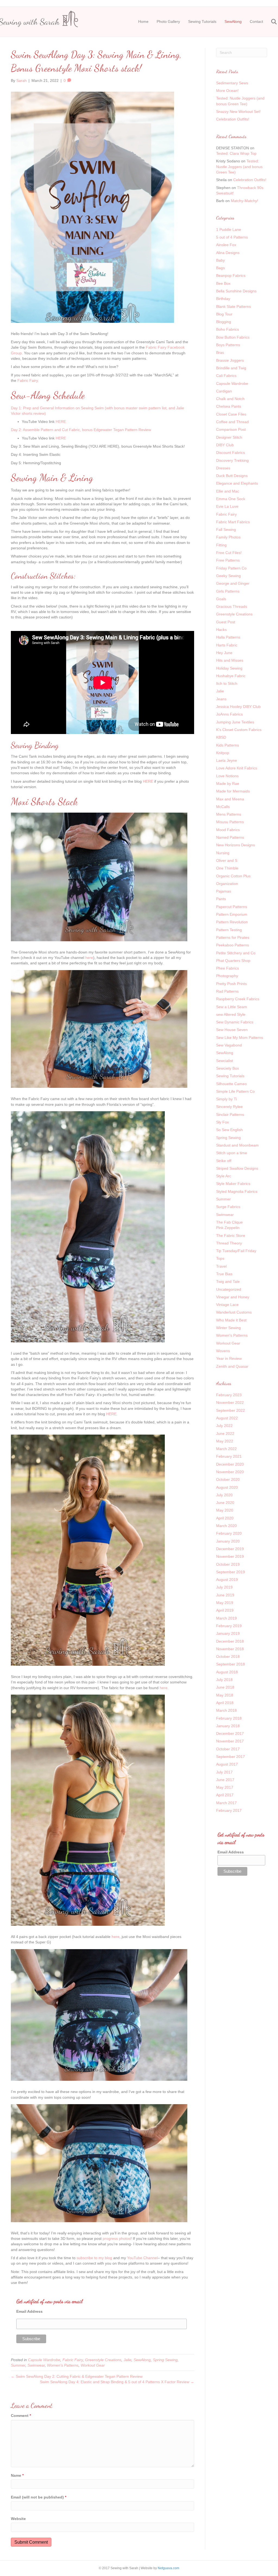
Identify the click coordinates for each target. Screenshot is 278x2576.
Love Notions (227, 776)
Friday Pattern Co (231, 568)
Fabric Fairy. (28, 380)
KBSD (221, 737)
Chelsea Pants (229, 406)
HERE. (112, 1414)
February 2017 (229, 1810)
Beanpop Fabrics (231, 275)
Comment (21, 2416)
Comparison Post (231, 429)
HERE (61, 422)
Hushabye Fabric (231, 676)
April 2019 (225, 1610)
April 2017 (225, 1795)
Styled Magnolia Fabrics (237, 1191)
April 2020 (225, 1518)
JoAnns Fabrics (229, 714)
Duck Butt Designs (232, 476)
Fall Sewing (226, 530)
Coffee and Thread (232, 422)
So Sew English (229, 1130)
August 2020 (227, 1487)
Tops (220, 1258)
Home (143, 21)
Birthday (223, 299)
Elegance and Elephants (237, 483)
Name (17, 2475)
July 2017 (224, 1772)
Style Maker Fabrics (233, 1184)
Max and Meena (230, 799)
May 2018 (225, 1695)
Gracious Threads (232, 606)
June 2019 (225, 1595)
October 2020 (228, 1479)
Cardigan (224, 391)
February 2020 (229, 1533)
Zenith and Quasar (232, 1366)
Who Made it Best (231, 1320)
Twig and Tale (228, 1281)
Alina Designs (228, 253)
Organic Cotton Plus (233, 876)
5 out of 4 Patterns (232, 237)
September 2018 (230, 1664)
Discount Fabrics (230, 453)
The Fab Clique (229, 1222)
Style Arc (224, 1176)
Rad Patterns (227, 991)
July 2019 (224, 1587)
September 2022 (230, 1410)
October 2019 (228, 1564)
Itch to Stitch (227, 683)
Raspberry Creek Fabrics (238, 999)
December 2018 (230, 1641)
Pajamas (224, 891)
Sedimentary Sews (232, 83)
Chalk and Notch (230, 399)
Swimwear (36, 2365)
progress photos (117, 2238)
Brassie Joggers (230, 360)
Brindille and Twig (231, 368)
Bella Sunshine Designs (236, 291)
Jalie (127, 2360)
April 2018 (225, 1703)
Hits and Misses (230, 660)
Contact (256, 21)
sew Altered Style (231, 1014)
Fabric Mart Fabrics (233, 522)
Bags (220, 268)
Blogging (224, 322)
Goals (221, 599)
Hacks (221, 630)
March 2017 (226, 1803)
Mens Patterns (229, 814)
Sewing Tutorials (202, 21)
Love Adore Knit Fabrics (237, 768)
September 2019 (230, 1572)
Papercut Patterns (232, 907)
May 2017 (225, 1787)
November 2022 (230, 1402)
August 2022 (227, 1418)
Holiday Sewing (229, 668)
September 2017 (230, 1757)
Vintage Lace (227, 1305)
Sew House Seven (232, 1030)
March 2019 (226, 1618)
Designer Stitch (229, 437)
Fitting (221, 545)
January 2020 (228, 1541)
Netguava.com (168, 2568)
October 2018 (228, 1657)
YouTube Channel (142, 2258)
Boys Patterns (228, 345)
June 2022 (225, 1433)
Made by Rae (228, 784)
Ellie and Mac (228, 491)
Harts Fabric (227, 645)
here (89, 958)
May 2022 (225, 1441)
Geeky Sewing (228, 576)
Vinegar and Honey (233, 1297)
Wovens (223, 1351)
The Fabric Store (231, 1236)
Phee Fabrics (228, 968)
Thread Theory (229, 1243)
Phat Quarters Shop (233, 961)
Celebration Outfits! (233, 119)
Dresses (223, 468)
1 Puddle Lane (229, 230)
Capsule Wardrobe (44, 2360)
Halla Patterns (228, 637)
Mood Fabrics (228, 830)
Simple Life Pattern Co (235, 1091)
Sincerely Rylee (229, 1107)
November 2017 (230, 1741)
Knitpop (223, 753)
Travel (221, 1266)
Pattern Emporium (232, 914)
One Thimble (227, 868)
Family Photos (228, 537)
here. (164, 1688)
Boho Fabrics (228, 329)
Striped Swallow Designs (237, 1168)
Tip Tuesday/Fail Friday (236, 1251)
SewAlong (233, 21)
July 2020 (224, 1495)
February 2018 (229, 1718)
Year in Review (229, 1358)
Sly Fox (222, 1122)
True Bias (224, 1274)
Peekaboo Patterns (233, 945)
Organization (227, 884)
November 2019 (230, 1556)
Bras (220, 352)
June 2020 (225, 1503)
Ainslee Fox (226, 245)
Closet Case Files (231, 414)
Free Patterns (228, 560)
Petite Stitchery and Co (236, 953)
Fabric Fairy (73, 2360)
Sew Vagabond (229, 1045)
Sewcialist (225, 1061)
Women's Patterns (63, 2365)
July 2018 (224, 1680)
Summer (18, 2365)
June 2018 (225, 1687)
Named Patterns (230, 837)
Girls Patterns (228, 591)
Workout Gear (93, 2365)
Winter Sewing (228, 1328)
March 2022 (226, 1449)
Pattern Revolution (232, 922)
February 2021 (229, 1456)
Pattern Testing (229, 930)
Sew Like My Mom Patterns (240, 1038)
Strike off (224, 1161)
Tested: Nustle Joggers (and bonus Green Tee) (239, 167)
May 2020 (225, 1510)
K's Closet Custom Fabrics (239, 730)
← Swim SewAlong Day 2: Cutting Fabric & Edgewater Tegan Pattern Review (77, 2376)
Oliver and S (227, 860)
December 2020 (230, 1464)
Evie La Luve (227, 506)
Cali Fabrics (226, 376)
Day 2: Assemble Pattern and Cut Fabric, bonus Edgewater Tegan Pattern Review (81, 430)
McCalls (223, 807)
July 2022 (224, 1426)
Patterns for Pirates (233, 937)
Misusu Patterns (230, 822)
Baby (220, 260)
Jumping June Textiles (235, 722)
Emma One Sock (231, 499)
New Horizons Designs (236, 845)
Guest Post (226, 622)
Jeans (221, 699)
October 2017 (228, 1749)
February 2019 (229, 1626)
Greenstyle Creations (103, 2360)
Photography (227, 976)
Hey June (224, 653)
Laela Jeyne (227, 760)
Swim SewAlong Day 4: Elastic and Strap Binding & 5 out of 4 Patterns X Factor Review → (117, 2382)
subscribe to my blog (94, 2258)
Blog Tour (224, 314)
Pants (221, 899)
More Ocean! (227, 91)
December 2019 (230, 1549)
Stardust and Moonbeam (237, 1145)
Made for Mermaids (233, 791)
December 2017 (230, 1733)
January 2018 (228, 1726)
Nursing (223, 853)
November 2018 (230, 1649)
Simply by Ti (226, 1099)
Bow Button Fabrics (233, 337)
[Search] (271, 22)
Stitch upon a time (232, 1153)
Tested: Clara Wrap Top (236, 153)
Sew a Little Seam (232, 1007)
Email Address (29, 2311)
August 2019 (227, 1580)
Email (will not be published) (39, 2497)
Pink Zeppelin (228, 1228)
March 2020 (226, 1526)
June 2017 (225, 1780)
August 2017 (227, 1764)
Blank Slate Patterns (233, 306)
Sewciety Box (228, 1068)
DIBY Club (225, 445)
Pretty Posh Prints (231, 984)
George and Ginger (233, 583)
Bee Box (223, 283)
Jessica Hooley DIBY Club (238, 707)
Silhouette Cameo (231, 1084)
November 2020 (230, 1472)
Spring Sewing (165, 2360)
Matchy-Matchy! (244, 201)
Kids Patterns (228, 745)
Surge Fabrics (228, 1207)
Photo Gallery (168, 21)
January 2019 (228, 1633)
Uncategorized (229, 1289)
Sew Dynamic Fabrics (235, 1022)
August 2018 (227, 1672)
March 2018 (226, 1710)
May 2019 (225, 1603)
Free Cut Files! (229, 553)
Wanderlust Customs (234, 1312)
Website (18, 2519)
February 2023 (229, 1395)
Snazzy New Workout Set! (238, 112)
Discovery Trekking (232, 460)
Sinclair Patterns (230, 1114)
